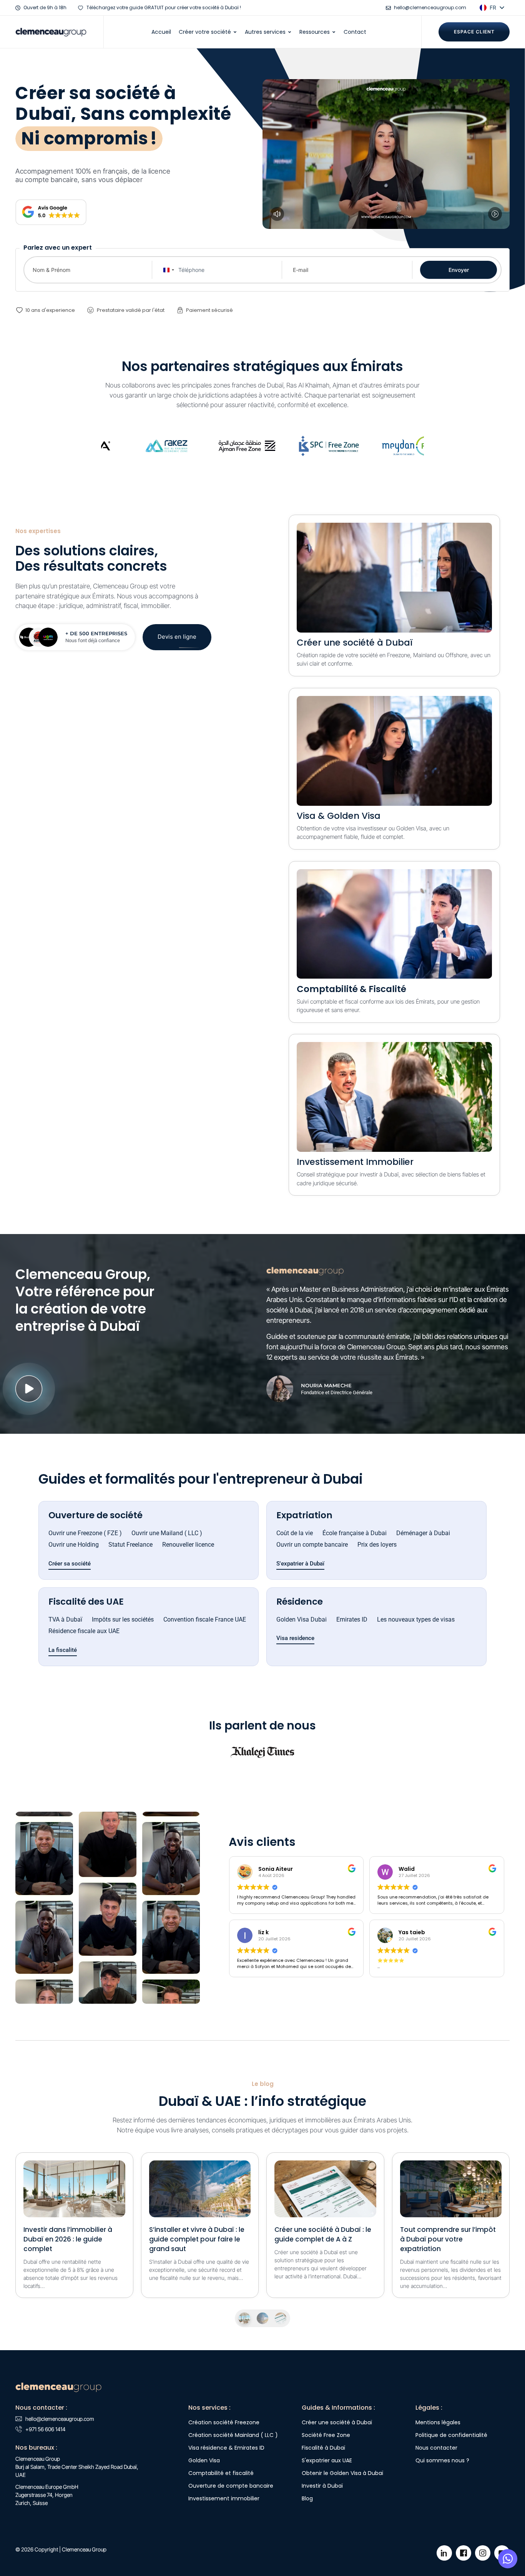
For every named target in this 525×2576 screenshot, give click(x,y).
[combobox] (168, 270)
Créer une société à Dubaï (355, 643)
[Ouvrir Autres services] (290, 32)
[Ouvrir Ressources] (334, 32)
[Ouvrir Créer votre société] (235, 32)
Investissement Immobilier (355, 1162)
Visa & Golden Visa (339, 816)
